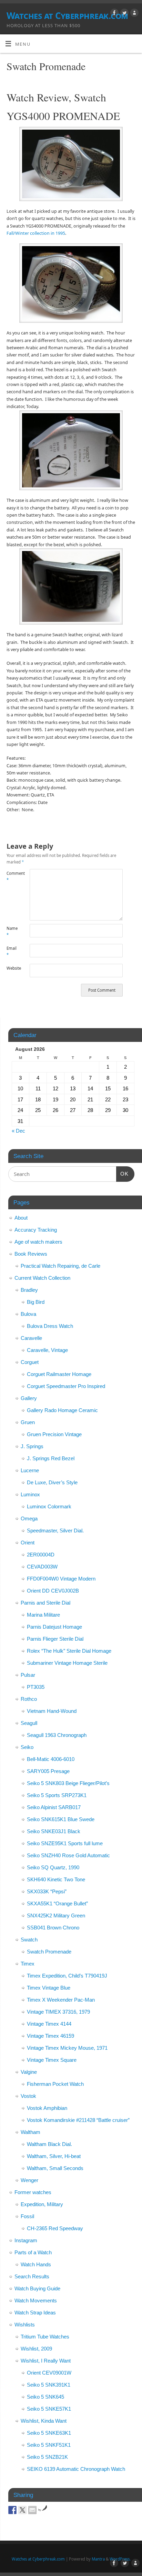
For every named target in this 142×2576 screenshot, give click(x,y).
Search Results (32, 2276)
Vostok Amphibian (47, 2108)
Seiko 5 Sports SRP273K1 (57, 1795)
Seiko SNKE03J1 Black (54, 1831)
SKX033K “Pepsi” (47, 1891)
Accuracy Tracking (36, 1230)
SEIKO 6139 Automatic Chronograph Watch (76, 2469)
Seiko (27, 1747)
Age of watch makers (38, 1242)
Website (12, 968)
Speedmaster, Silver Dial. (55, 1531)
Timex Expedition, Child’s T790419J (67, 1976)
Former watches (33, 2192)
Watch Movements (36, 2300)
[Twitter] (124, 14)
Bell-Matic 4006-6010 (51, 1759)
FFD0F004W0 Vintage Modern (61, 1579)
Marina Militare (43, 1615)
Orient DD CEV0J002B (53, 1591)
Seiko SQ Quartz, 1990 (53, 1867)
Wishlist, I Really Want (46, 2361)
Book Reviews (31, 1254)
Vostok (28, 2096)
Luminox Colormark (49, 1506)
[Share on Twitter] (22, 2510)
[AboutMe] (134, 14)
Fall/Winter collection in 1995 (36, 233)
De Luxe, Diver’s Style (52, 1482)
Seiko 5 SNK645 (45, 2397)
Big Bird (36, 1302)
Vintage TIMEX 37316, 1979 (58, 2012)
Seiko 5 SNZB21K (47, 2457)
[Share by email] (32, 2510)
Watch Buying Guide (37, 2288)
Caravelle (31, 1338)
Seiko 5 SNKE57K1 (49, 2409)
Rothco (29, 1699)
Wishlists (25, 2325)
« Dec (18, 1131)
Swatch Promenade (49, 1952)
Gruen (28, 1422)
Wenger (29, 2180)
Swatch (29, 1940)
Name (12, 932)
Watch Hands (36, 2264)
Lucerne (30, 1470)
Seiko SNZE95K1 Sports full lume (65, 1843)
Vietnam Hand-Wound (52, 1711)
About (21, 1218)
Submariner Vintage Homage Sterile (67, 1663)
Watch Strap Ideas (35, 2313)
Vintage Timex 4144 (49, 2024)
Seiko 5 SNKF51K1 (49, 2445)
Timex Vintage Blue (49, 1988)
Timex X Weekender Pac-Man (61, 2000)
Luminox (30, 1494)
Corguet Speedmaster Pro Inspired (66, 1386)
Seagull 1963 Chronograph (57, 1735)
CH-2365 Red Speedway (55, 2228)
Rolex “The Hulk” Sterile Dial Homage (69, 1651)
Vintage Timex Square (52, 2060)
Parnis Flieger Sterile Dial (55, 1639)
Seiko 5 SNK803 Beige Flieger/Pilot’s (68, 1783)
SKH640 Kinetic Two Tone (56, 1879)
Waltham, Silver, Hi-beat (54, 2156)
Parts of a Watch (33, 2252)
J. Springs (32, 1446)
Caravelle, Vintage (47, 1350)
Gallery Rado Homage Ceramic (62, 1410)
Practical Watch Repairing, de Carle (60, 1266)
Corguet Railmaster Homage (59, 1374)
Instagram (26, 2240)
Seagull (29, 1723)
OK (122, 1174)
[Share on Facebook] (12, 2510)
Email (12, 951)
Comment (12, 877)
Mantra (98, 2559)
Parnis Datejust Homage (54, 1627)
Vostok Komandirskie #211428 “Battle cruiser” (78, 2120)
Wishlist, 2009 (36, 2349)
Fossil (27, 2216)
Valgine (29, 2072)
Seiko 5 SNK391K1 (49, 2385)
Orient (28, 1543)
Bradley (29, 1290)
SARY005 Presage (48, 1771)
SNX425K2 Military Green (56, 1916)
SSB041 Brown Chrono (53, 1928)
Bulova (28, 1314)
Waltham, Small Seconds (55, 2168)
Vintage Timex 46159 (50, 2036)
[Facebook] (114, 14)
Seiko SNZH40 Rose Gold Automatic (68, 1855)
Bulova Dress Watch (50, 1326)
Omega (29, 1518)
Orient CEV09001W (49, 2373)
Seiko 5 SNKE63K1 (49, 2433)
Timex (28, 1964)
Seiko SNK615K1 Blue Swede (61, 1819)
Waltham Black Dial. (49, 2144)
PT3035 (36, 1687)
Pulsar (28, 1675)
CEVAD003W (42, 1567)
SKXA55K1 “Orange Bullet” (57, 1903)
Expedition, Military (42, 2204)
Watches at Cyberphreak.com (67, 15)
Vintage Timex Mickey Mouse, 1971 (67, 2048)
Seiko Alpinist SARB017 (54, 1807)
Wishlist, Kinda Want (44, 2421)
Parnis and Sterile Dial (45, 1603)
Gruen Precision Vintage (54, 1434)
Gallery (29, 1398)
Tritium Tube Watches (45, 2337)
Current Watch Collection (42, 1278)
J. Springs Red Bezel (51, 1458)
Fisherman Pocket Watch (55, 2084)
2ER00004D (41, 1555)
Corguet (30, 1362)
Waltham (31, 2132)
